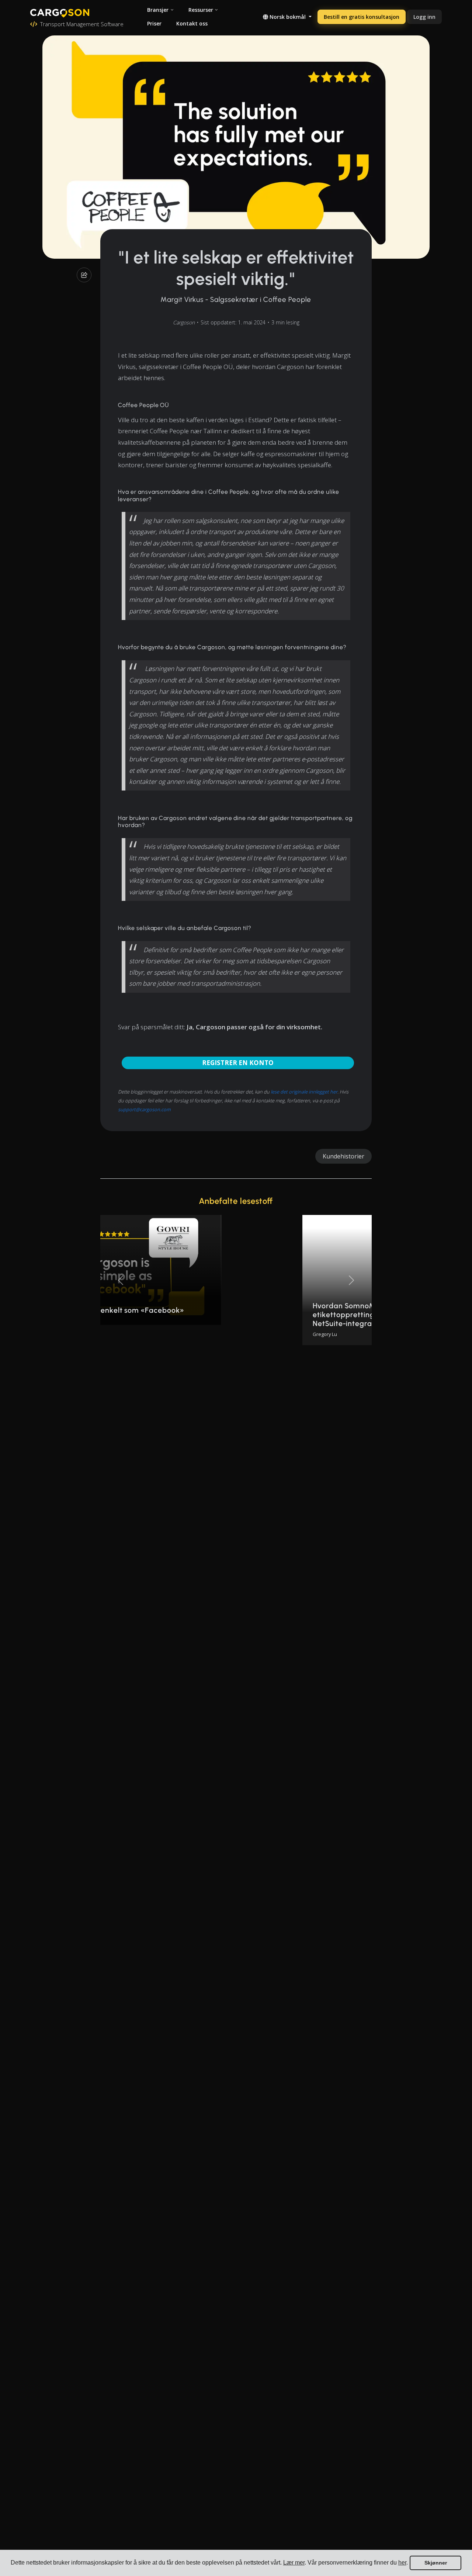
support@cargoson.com (144, 1109)
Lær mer (294, 2563)
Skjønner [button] (436, 2563)
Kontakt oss (192, 23)
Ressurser (201, 10)
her (402, 2563)
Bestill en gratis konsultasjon (362, 17)
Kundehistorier (343, 1156)
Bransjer (158, 10)
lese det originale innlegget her (304, 1092)
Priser (154, 23)
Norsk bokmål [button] (288, 17)
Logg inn (424, 17)
